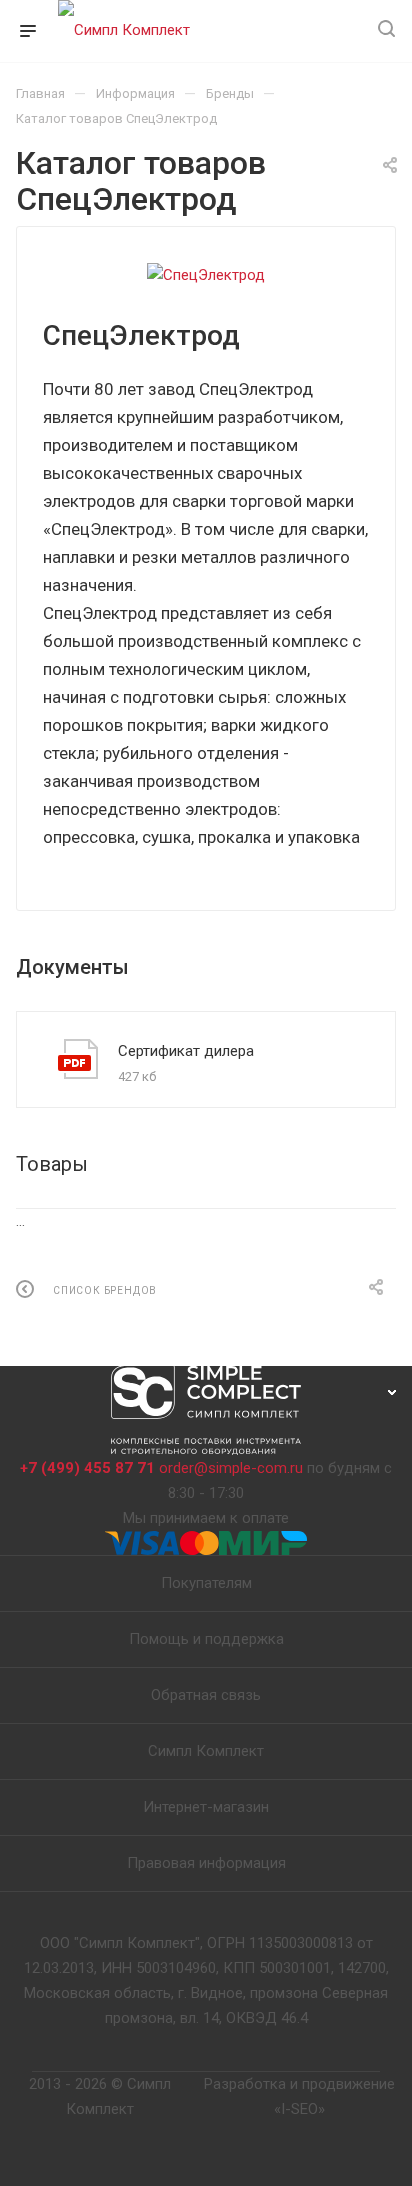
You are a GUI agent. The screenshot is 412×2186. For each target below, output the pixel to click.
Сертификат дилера (186, 1051)
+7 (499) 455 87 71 (87, 1468)
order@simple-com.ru (231, 1468)
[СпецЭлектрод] (206, 275)
